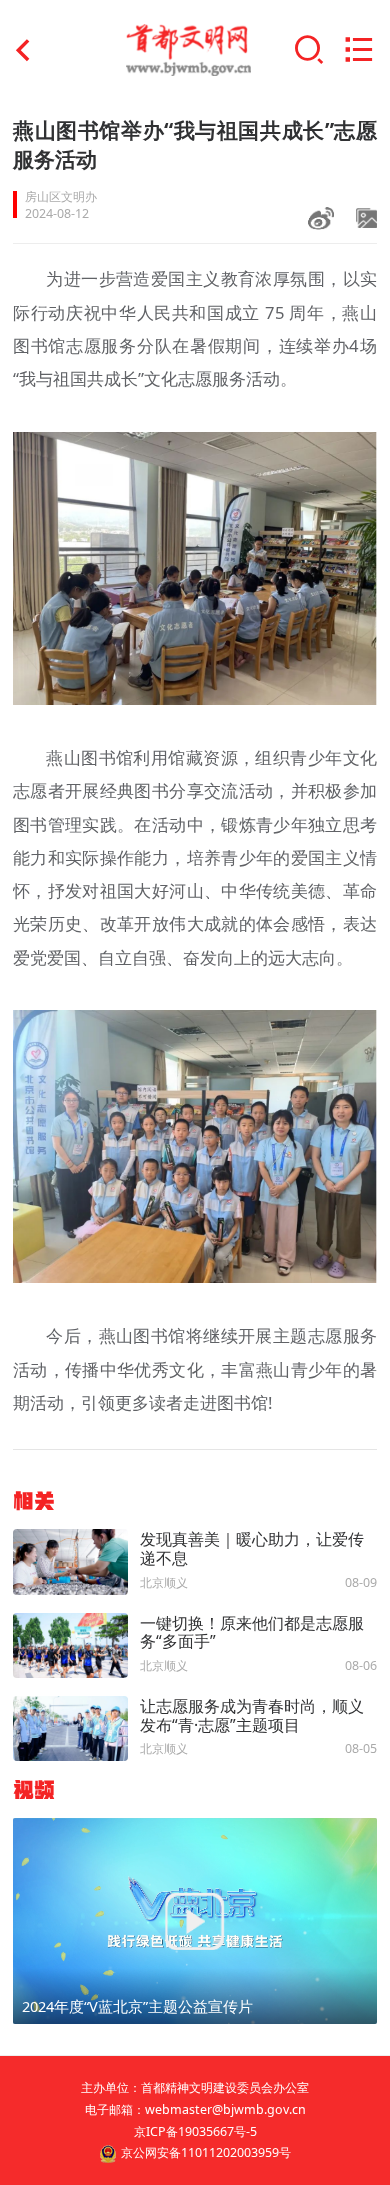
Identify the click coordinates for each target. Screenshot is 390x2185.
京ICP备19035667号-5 (195, 2131)
